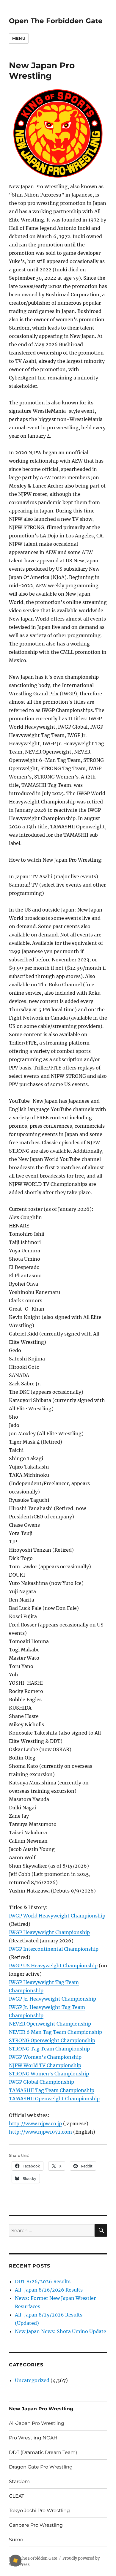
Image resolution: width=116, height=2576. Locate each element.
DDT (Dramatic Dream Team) (43, 2452)
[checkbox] (15, 2561)
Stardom (19, 2481)
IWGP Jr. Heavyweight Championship (52, 1999)
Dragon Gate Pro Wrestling (41, 2467)
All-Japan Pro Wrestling (37, 2423)
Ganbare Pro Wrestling (36, 2525)
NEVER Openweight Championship (50, 2024)
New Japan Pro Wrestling (41, 2409)
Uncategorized (32, 2380)
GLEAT (17, 2496)
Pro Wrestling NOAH (33, 2438)
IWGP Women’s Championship (45, 2057)
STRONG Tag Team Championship (49, 2049)
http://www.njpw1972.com (40, 2132)
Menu (19, 38)
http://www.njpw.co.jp (35, 2124)
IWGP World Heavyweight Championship (57, 1916)
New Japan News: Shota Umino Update (61, 2331)
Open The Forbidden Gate (56, 21)
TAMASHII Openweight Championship (54, 2099)
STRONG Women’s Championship (49, 2074)
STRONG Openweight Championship (52, 2040)
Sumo (16, 2540)
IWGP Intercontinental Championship (54, 1949)
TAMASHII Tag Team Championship (52, 2090)
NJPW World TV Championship (45, 2065)
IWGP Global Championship (41, 2082)
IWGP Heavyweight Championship (49, 1932)
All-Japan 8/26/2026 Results (49, 2290)
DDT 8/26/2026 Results (43, 2281)
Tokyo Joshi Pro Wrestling (39, 2511)
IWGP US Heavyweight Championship (53, 1966)
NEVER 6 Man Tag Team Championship (55, 2032)
